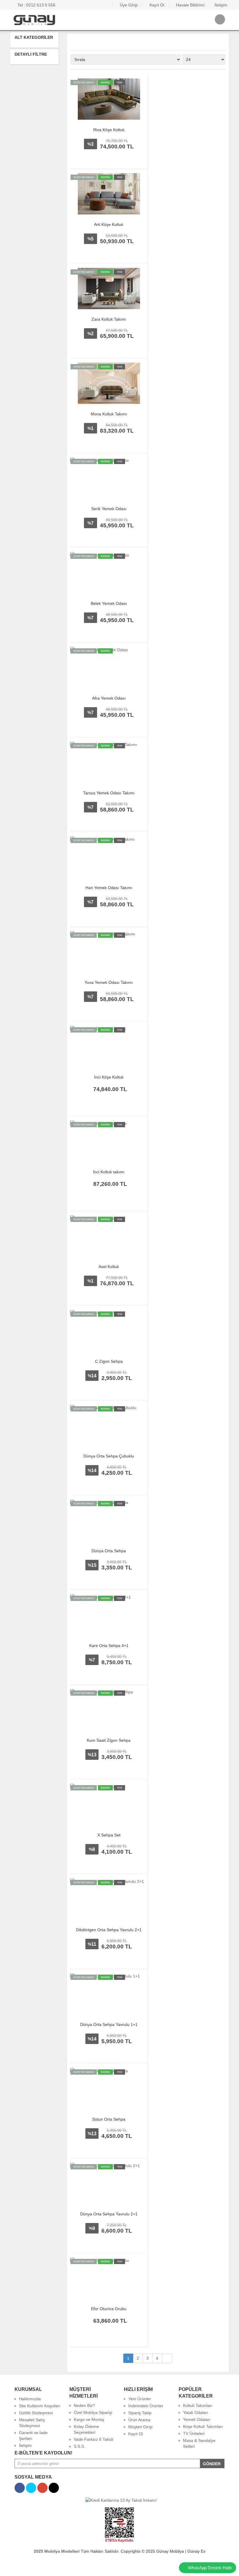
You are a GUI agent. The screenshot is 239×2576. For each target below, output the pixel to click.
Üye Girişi (128, 5)
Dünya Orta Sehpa (109, 1551)
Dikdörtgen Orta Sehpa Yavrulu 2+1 (109, 1930)
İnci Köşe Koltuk (109, 1077)
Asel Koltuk (109, 1267)
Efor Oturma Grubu (109, 2309)
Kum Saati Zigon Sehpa (109, 1740)
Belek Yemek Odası (109, 603)
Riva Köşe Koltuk (109, 130)
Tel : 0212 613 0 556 (36, 5)
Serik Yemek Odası (109, 509)
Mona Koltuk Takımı (109, 414)
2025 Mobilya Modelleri (57, 2551)
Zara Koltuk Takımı (109, 319)
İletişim (220, 5)
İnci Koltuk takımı (109, 1172)
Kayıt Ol (156, 5)
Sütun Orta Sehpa (109, 2119)
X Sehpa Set (109, 1835)
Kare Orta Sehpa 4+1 (109, 1646)
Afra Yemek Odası (109, 698)
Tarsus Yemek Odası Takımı (109, 793)
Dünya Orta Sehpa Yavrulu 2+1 (109, 2214)
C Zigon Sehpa (109, 1361)
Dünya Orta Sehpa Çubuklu (109, 1456)
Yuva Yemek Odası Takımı (109, 982)
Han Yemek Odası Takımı (109, 888)
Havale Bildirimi (190, 5)
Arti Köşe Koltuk (109, 224)
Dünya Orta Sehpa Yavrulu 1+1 (109, 2024)
